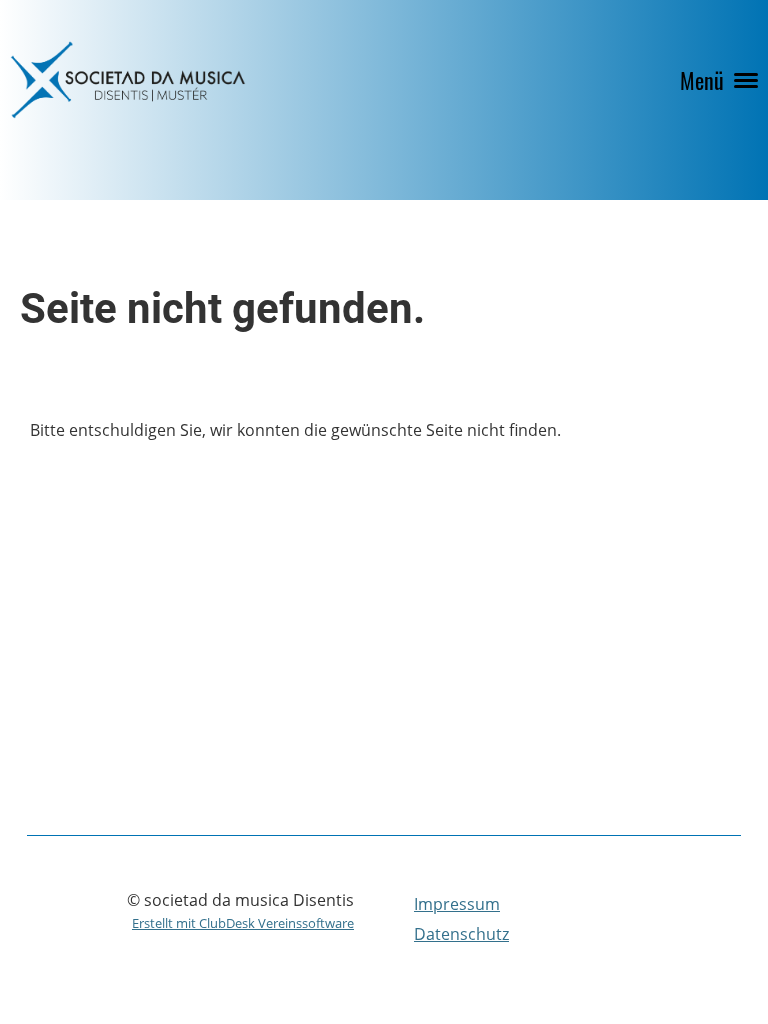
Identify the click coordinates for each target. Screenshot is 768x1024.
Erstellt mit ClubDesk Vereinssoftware (243, 923)
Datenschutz (461, 934)
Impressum (457, 904)
